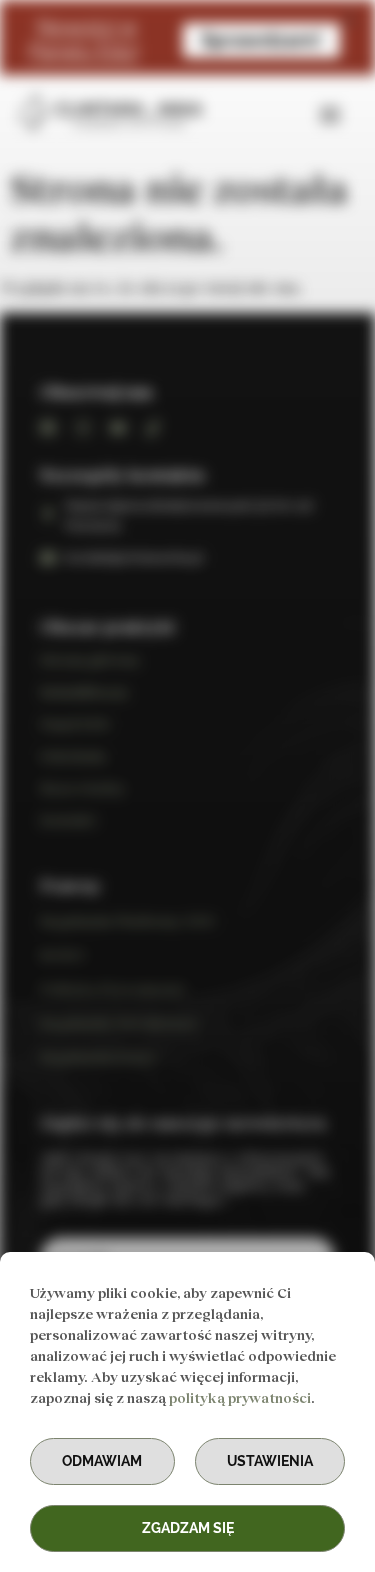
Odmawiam (102, 1461)
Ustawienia (270, 1461)
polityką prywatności (240, 1397)
